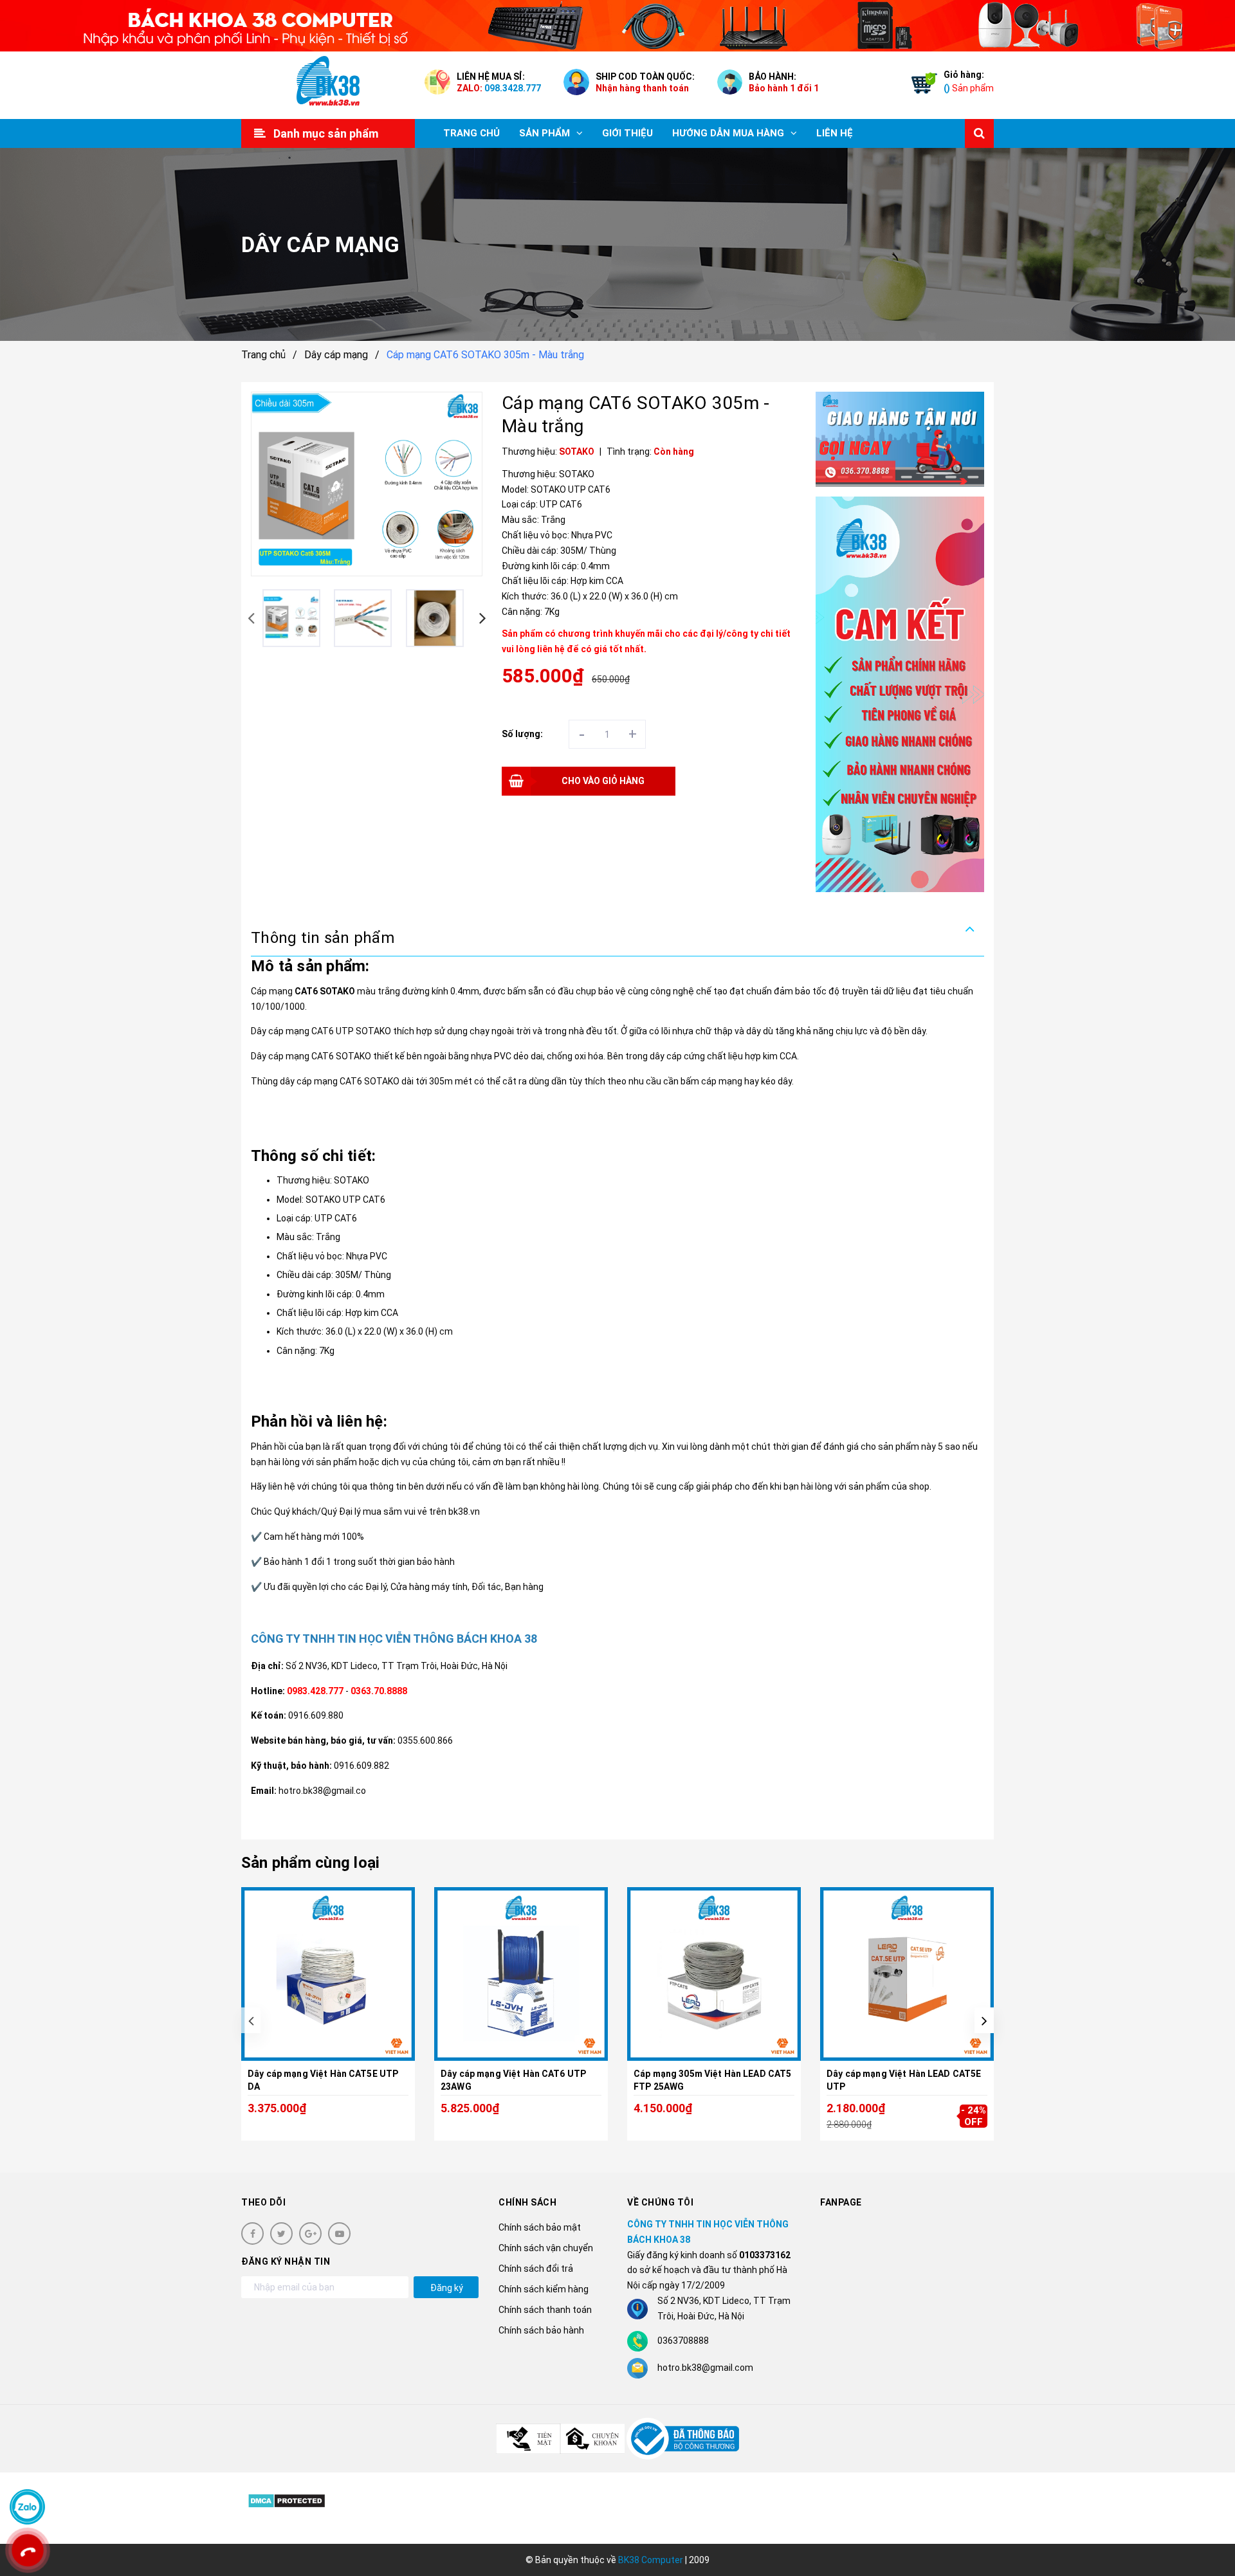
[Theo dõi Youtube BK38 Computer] (339, 2233)
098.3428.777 (513, 88)
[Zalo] (27, 2507)
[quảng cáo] (900, 439)
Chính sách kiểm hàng (544, 2289)
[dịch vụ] (900, 694)
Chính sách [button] (527, 2202)
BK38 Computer (651, 2560)
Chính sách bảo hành (541, 2330)
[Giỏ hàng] (921, 86)
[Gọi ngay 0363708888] (28, 2551)
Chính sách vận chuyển (546, 2248)
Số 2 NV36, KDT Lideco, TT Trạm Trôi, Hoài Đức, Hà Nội (397, 1666)
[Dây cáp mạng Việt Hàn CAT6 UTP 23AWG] (521, 1974)
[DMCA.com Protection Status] (287, 2500)
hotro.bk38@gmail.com (705, 2368)
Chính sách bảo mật (540, 2227)
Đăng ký (447, 2288)
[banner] (617, 26)
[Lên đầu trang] (1209, 2508)
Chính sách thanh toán (545, 2310)
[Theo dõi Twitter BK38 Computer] (281, 2233)
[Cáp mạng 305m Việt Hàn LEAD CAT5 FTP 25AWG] (714, 1974)
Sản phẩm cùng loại (310, 1863)
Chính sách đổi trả (536, 2269)
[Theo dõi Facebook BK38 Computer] (252, 2233)
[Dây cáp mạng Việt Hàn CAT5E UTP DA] (328, 1974)
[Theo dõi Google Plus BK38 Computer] (310, 2233)
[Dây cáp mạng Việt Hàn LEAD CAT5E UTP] (907, 1974)
